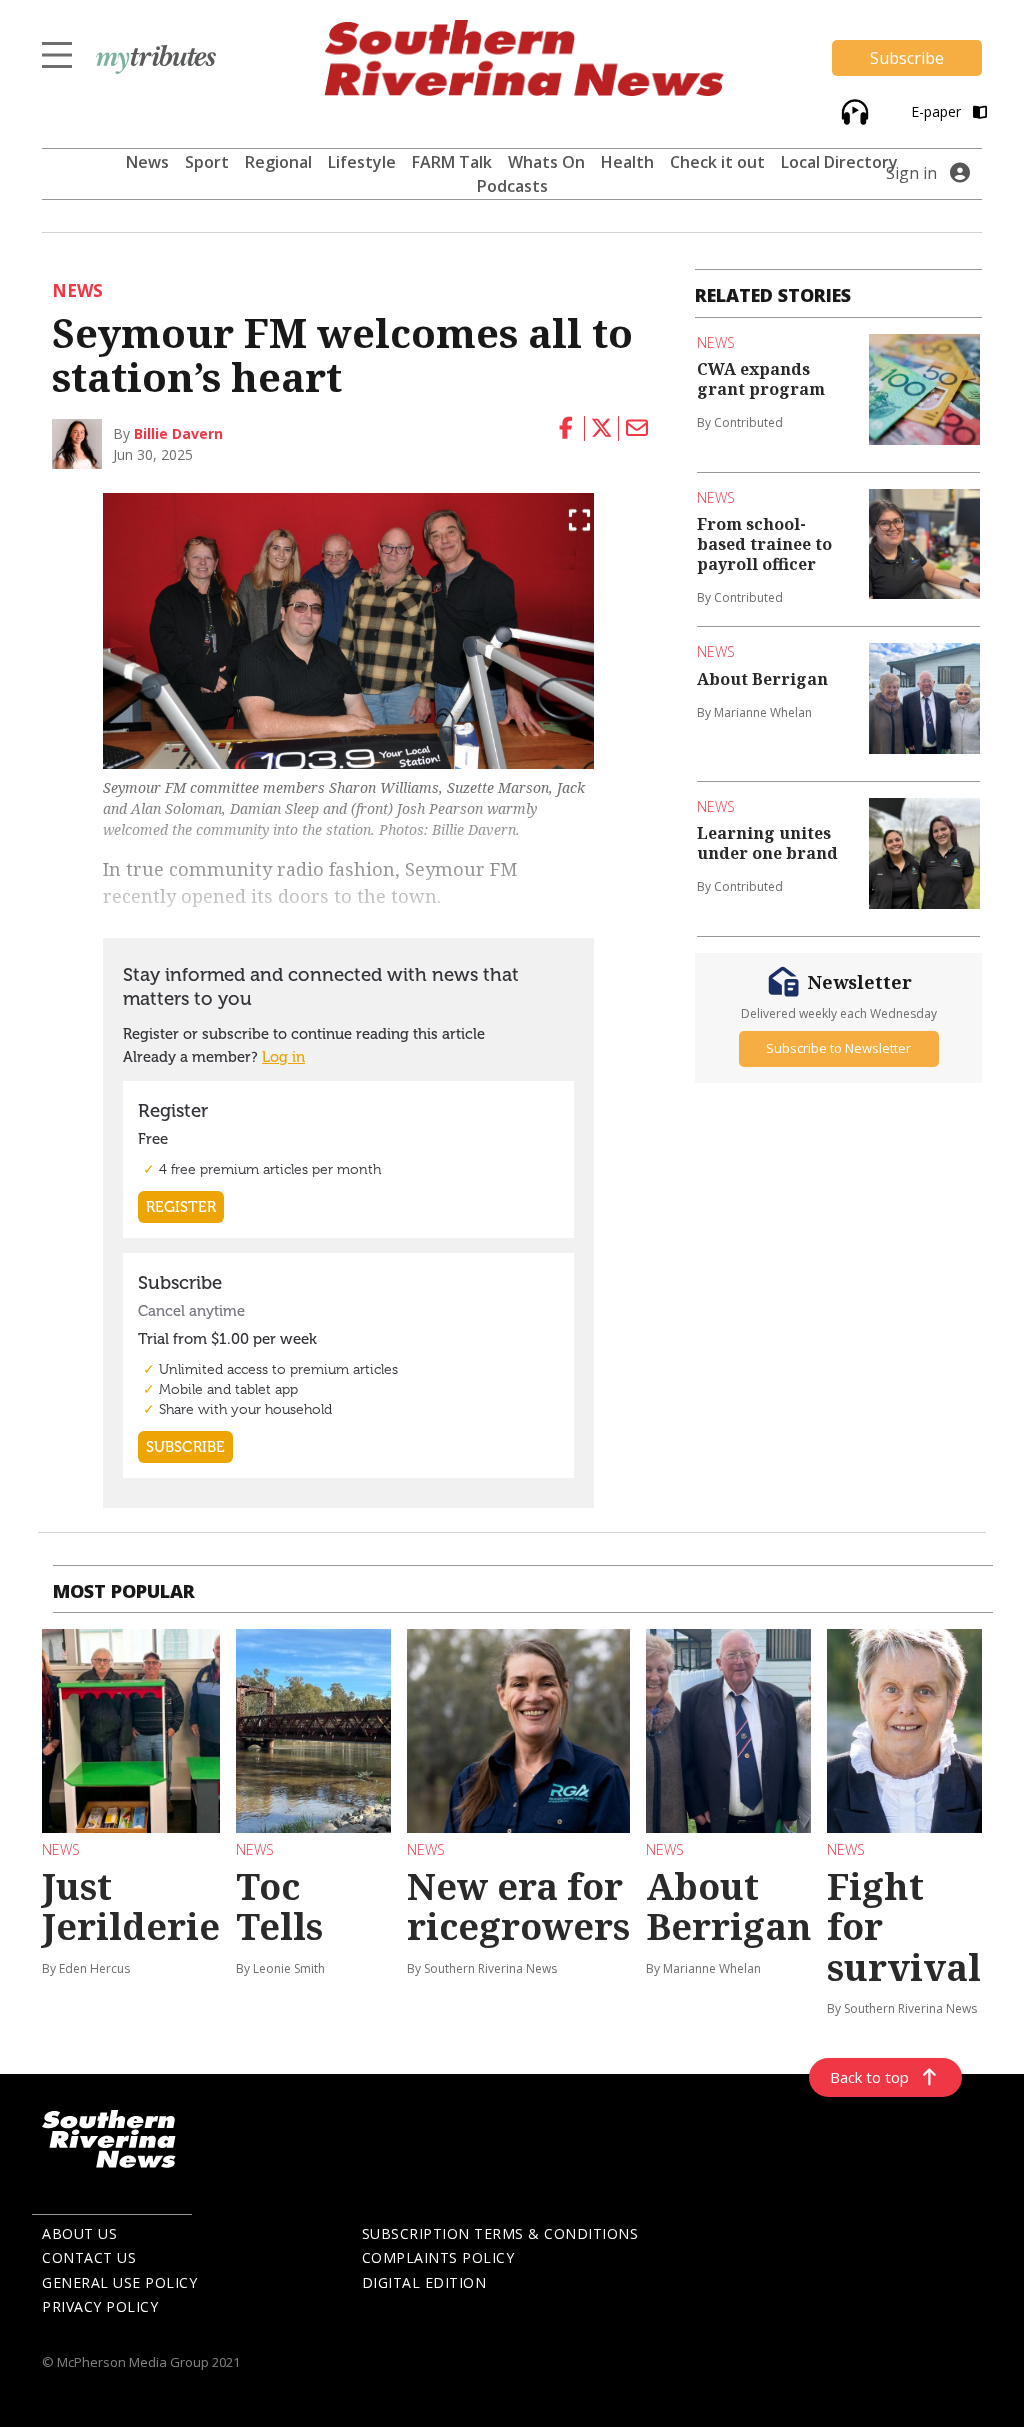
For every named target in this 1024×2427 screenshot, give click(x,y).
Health (627, 162)
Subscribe (907, 58)
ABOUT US (79, 2233)
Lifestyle (362, 162)
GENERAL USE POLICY (119, 2282)
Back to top (869, 2077)
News (147, 162)
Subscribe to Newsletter (838, 1048)
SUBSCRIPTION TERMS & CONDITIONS (500, 2233)
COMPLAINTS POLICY (438, 2257)
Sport (207, 162)
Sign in (911, 173)
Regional (278, 162)
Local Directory (839, 162)
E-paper (938, 111)
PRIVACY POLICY (100, 2306)
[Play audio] (852, 110)
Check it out (717, 162)
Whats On (546, 162)
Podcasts (512, 186)
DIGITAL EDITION (424, 2282)
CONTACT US (89, 2257)
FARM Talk (452, 162)
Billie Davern (178, 433)
